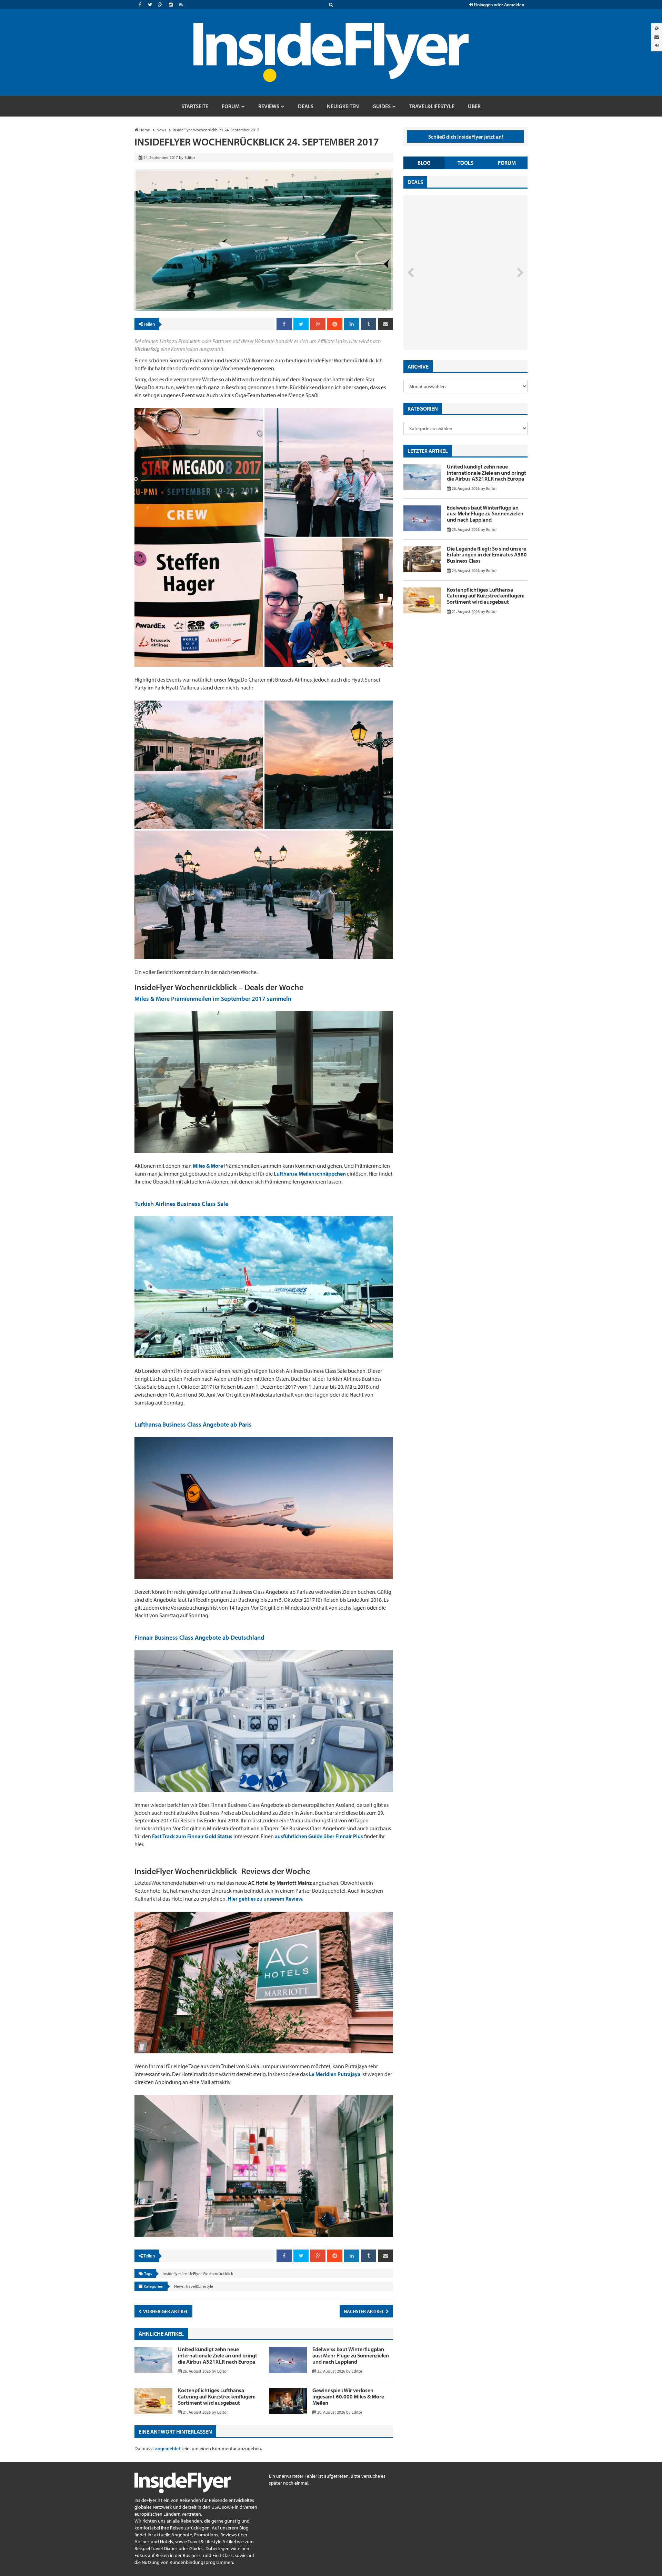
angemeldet (168, 2448)
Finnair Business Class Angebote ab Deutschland (199, 1637)
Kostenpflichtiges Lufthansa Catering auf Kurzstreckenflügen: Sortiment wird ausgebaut (217, 2396)
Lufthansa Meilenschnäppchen (310, 1174)
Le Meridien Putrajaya (335, 2074)
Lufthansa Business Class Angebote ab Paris (193, 1424)
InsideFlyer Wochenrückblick (208, 2273)
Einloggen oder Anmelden (498, 4)
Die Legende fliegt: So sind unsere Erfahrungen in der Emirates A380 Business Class (487, 555)
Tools (465, 163)
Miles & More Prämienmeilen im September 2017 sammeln (213, 999)
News (179, 2286)
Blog (424, 163)
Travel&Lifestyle (199, 2286)
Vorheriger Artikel (165, 2311)
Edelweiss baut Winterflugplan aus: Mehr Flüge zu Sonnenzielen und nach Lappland (351, 2355)
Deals (415, 182)
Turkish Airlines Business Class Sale (181, 1204)
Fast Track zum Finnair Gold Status (192, 1836)
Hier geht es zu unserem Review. (265, 1899)
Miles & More (208, 1166)
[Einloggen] (657, 45)
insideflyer (172, 2273)
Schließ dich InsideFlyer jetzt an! (466, 137)
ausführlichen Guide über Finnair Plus (319, 1836)
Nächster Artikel (364, 2311)
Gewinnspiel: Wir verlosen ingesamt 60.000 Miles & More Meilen (348, 2396)
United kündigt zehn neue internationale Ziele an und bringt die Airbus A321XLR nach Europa (218, 2355)
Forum (507, 163)
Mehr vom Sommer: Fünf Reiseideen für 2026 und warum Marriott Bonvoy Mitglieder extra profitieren (454, 321)
